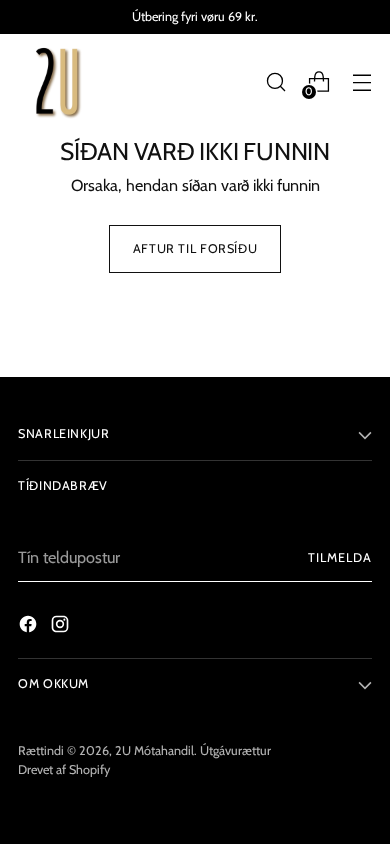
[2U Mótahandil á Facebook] (30, 627)
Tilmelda (340, 557)
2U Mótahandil (154, 750)
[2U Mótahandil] (58, 82)
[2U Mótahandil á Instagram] (62, 627)
